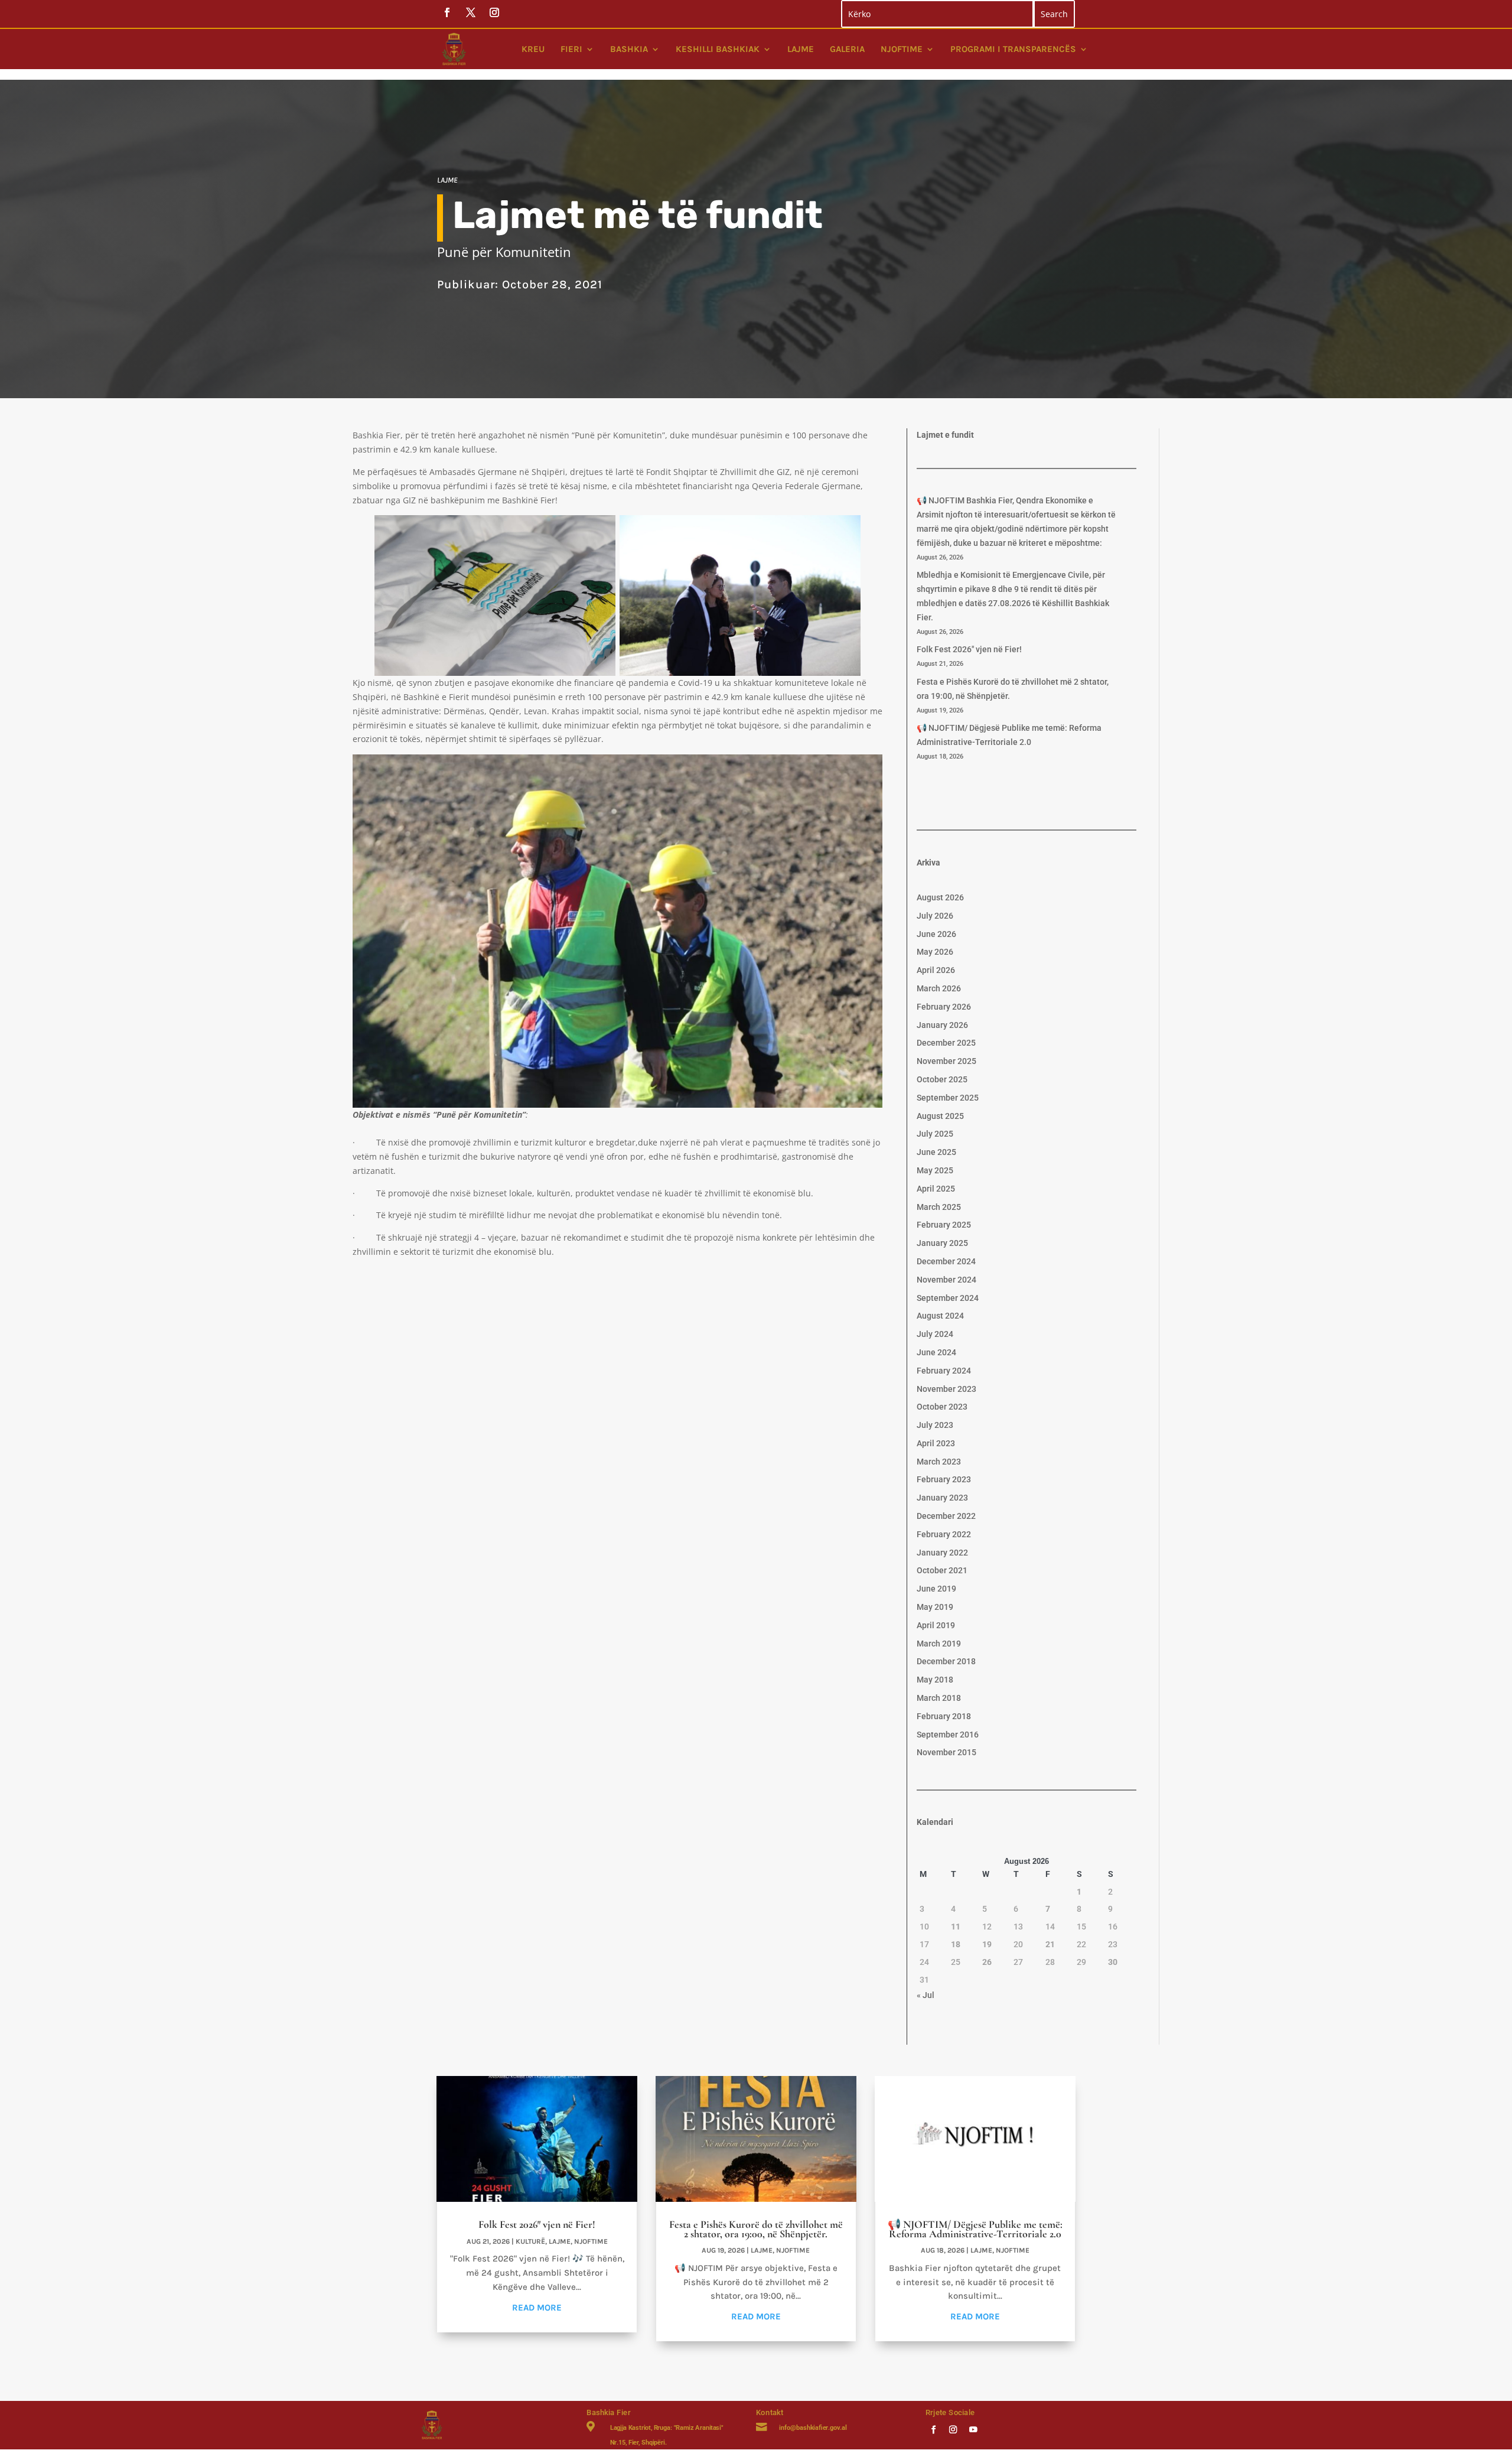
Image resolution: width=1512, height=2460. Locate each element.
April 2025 (936, 1189)
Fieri (571, 49)
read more (537, 2308)
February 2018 (944, 1716)
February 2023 (944, 1479)
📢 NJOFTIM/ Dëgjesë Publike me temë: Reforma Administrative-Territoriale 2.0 (975, 2229)
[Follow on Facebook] (933, 2429)
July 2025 (935, 1134)
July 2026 (935, 916)
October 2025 (942, 1079)
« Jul (926, 1995)
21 (1050, 1944)
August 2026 (940, 897)
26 (987, 1962)
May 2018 (935, 1680)
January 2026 (942, 1025)
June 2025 (936, 1152)
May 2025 (935, 1170)
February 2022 (944, 1534)
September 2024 (948, 1298)
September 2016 (948, 1735)
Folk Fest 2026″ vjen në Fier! (969, 649)
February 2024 (944, 1371)
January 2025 (942, 1243)
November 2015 (946, 1752)
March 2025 (939, 1207)
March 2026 (939, 988)
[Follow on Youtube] (973, 2429)
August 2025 (940, 1116)
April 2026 (936, 970)
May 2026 (935, 952)
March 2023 (939, 1462)
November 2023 (946, 1389)
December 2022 (946, 1516)
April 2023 (936, 1443)
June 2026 (936, 934)
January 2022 (942, 1553)
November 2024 (946, 1280)
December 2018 (946, 1661)
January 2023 (942, 1498)
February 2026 (944, 1007)
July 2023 (935, 1425)
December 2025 (946, 1043)
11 (956, 1927)
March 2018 (939, 1698)
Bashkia (629, 49)
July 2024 (935, 1334)
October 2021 (942, 1570)
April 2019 (936, 1625)
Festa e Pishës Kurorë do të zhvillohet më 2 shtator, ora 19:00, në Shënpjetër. (756, 2229)
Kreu (533, 49)
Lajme (801, 49)
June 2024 (936, 1352)
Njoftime (902, 49)
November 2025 (946, 1061)
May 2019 (935, 1607)
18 (956, 1944)
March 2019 (939, 1644)
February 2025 (944, 1225)
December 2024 (946, 1261)
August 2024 (940, 1316)
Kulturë (530, 2241)
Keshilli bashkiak (718, 49)
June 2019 (936, 1589)
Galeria (847, 49)
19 (987, 1944)
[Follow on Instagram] (953, 2429)
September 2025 (948, 1098)
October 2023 (942, 1407)
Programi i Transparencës (1013, 49)
